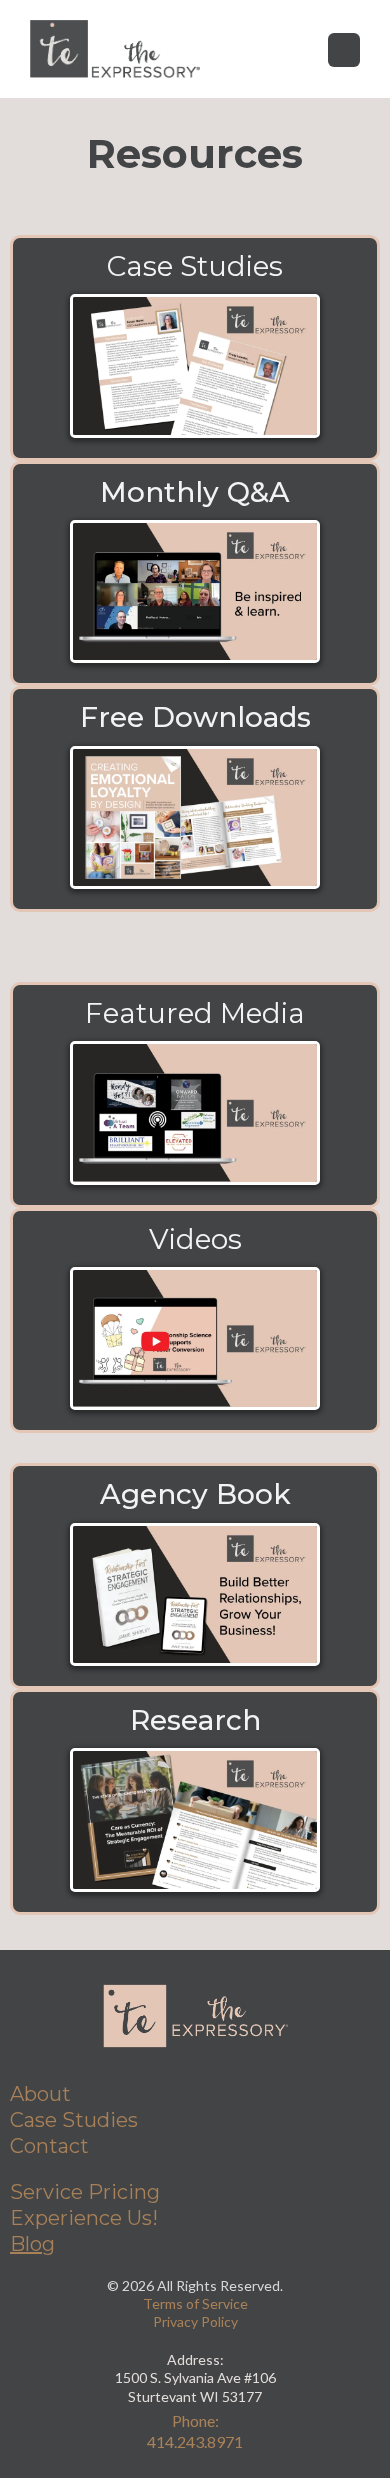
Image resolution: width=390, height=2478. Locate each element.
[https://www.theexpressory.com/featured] (195, 1112)
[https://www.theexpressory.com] (115, 49)
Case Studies (74, 2120)
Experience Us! (84, 2218)
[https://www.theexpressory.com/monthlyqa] (195, 591)
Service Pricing (85, 2192)
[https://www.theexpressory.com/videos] (195, 1338)
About (40, 2094)
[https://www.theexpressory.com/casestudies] (195, 365)
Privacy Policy (195, 2321)
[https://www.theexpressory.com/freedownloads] (195, 817)
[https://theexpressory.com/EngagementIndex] (195, 1819)
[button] (344, 49)
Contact (49, 2146)
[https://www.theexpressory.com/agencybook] (195, 1594)
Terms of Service (195, 2303)
